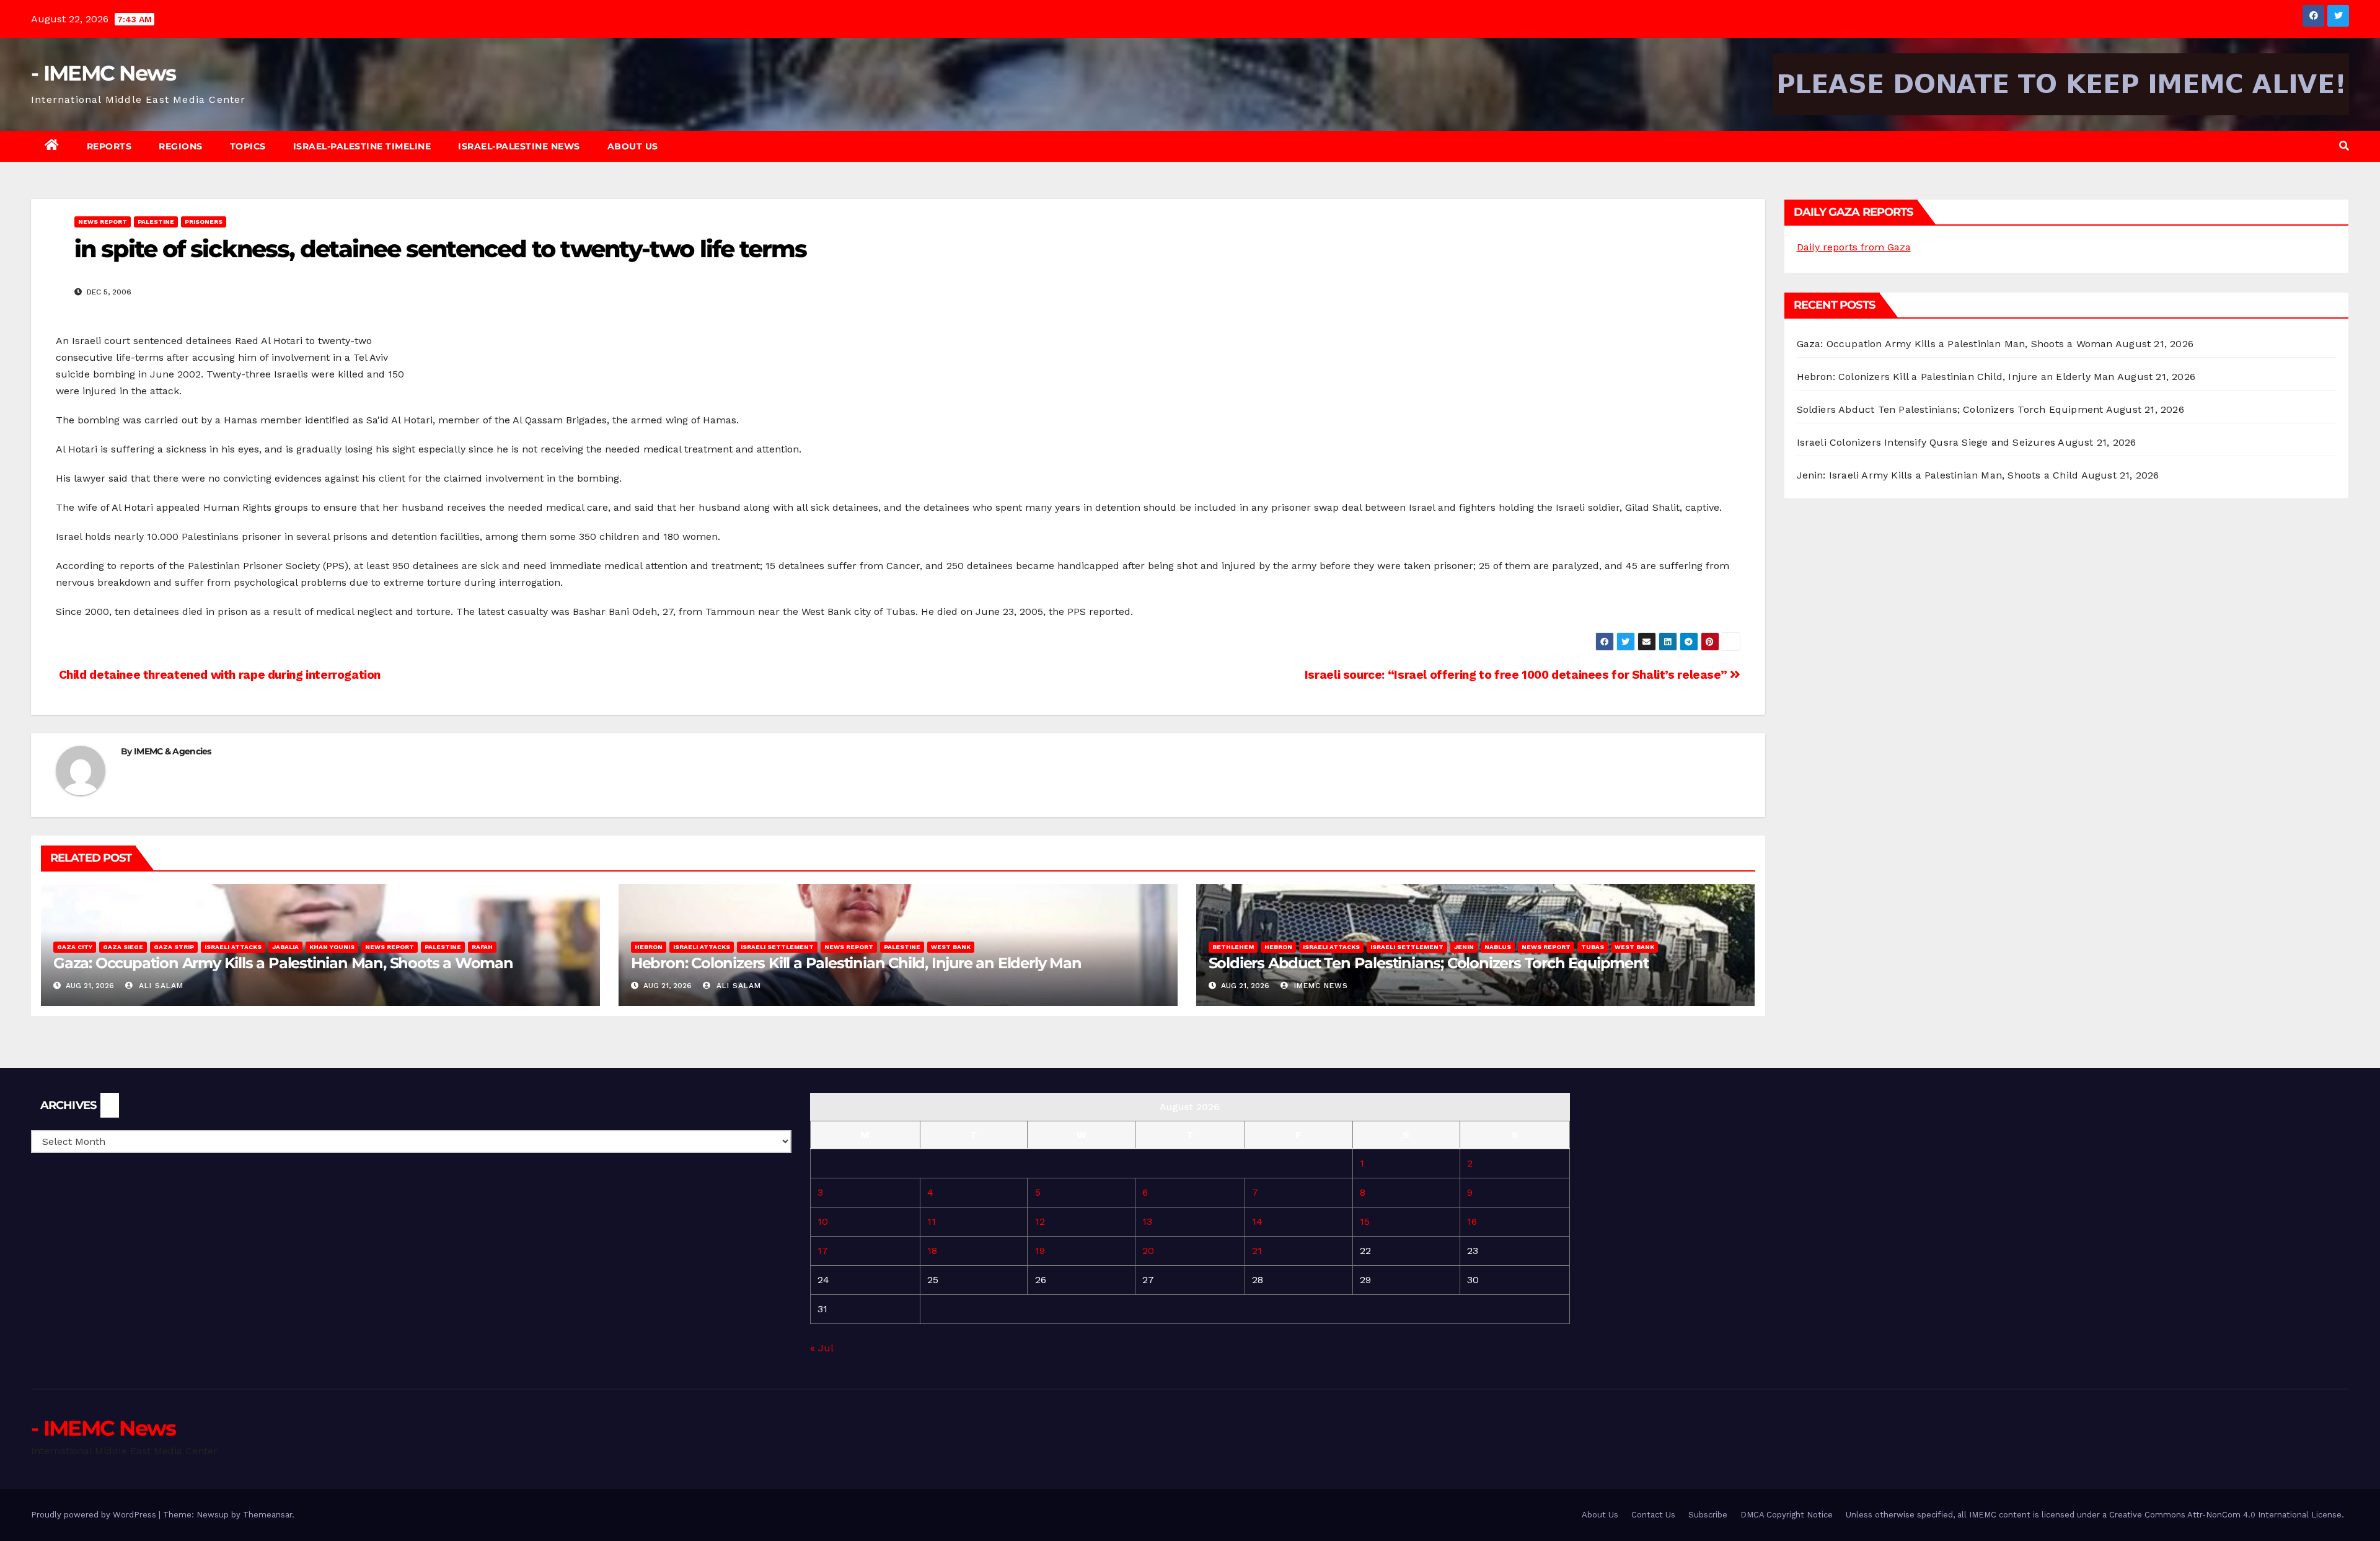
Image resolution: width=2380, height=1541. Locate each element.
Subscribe (1708, 1515)
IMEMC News (1320, 986)
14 (1257, 1221)
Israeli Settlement (777, 947)
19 (1040, 1251)
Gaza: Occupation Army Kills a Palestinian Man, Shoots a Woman (283, 963)
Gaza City (75, 947)
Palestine (156, 222)
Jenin (1464, 947)
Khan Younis (332, 947)
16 (1472, 1221)
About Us (633, 146)
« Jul (822, 1348)
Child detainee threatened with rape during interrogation (218, 675)
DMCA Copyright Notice (1787, 1515)
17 (823, 1251)
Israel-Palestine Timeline (362, 146)
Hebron (649, 947)
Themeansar (267, 1515)
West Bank (951, 947)
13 (1147, 1221)
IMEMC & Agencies (173, 751)
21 (1257, 1251)
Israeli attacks (233, 947)
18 (932, 1251)
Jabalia (285, 947)
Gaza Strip (174, 947)
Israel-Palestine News (519, 146)
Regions (181, 146)
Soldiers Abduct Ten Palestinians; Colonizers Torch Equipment (1429, 963)
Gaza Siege (123, 947)
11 (932, 1221)
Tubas (1593, 947)
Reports (109, 146)
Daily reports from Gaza (1854, 247)
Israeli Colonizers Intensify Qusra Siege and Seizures (1926, 442)
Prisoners (204, 222)
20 (1148, 1251)
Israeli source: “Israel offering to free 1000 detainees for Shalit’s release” (1517, 675)
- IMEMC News (104, 73)
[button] (2344, 146)
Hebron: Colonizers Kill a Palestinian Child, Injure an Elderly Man (856, 963)
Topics (248, 146)
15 (1365, 1221)
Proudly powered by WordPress (95, 1515)
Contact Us (1653, 1515)
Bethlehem (1233, 947)
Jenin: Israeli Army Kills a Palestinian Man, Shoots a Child (1938, 475)
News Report (103, 222)
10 (823, 1221)
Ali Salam (160, 986)
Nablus (1498, 947)
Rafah (482, 947)
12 (1040, 1221)
